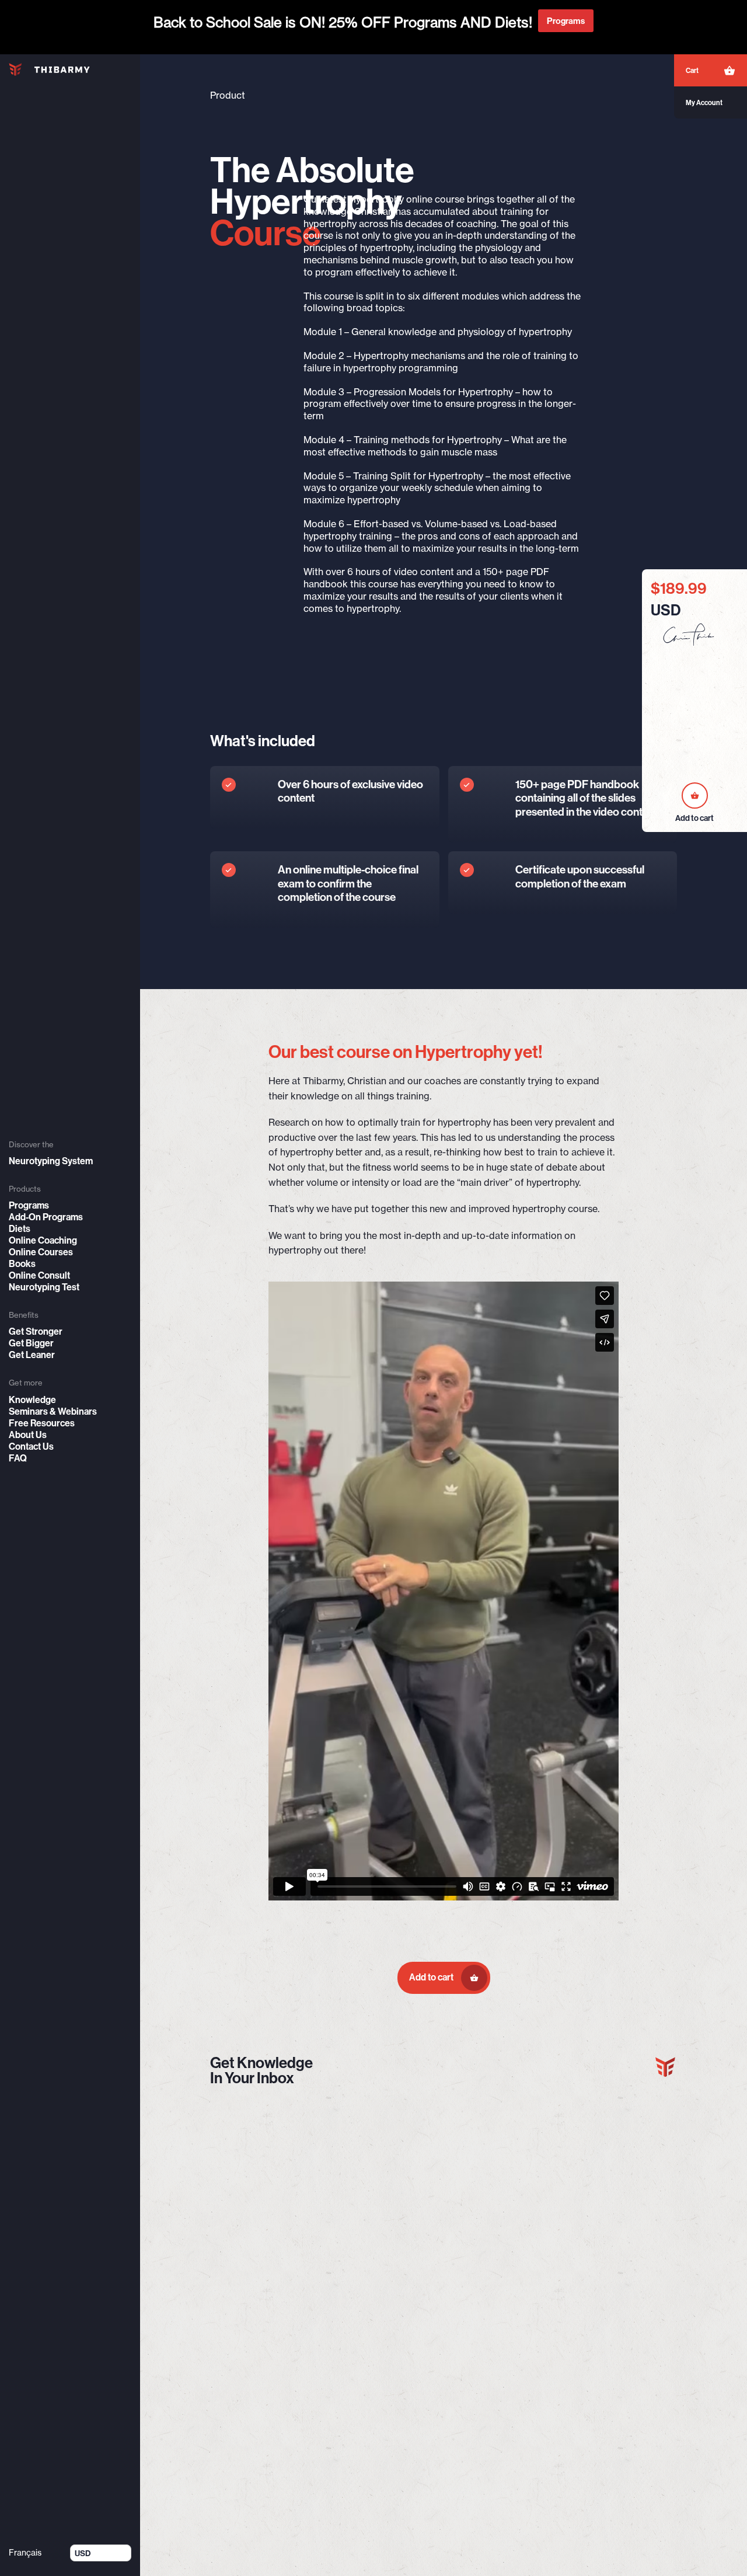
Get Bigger (31, 1343)
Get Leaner (32, 1355)
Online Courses (41, 1252)
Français (25, 2553)
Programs (29, 1205)
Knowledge (32, 1400)
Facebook (530, 2342)
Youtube (526, 2329)
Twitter (524, 2354)
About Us (28, 1435)
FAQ (18, 1458)
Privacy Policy (638, 2342)
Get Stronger (36, 1331)
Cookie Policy (637, 2354)
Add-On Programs (46, 1217)
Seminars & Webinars (53, 1411)
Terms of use (636, 2329)
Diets (20, 1228)
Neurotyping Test (44, 1287)
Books (22, 1263)
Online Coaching (43, 1240)
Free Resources (42, 1423)
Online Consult (39, 1275)
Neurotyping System (51, 1161)
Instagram (530, 2367)
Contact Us (31, 1446)
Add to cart (432, 1977)
